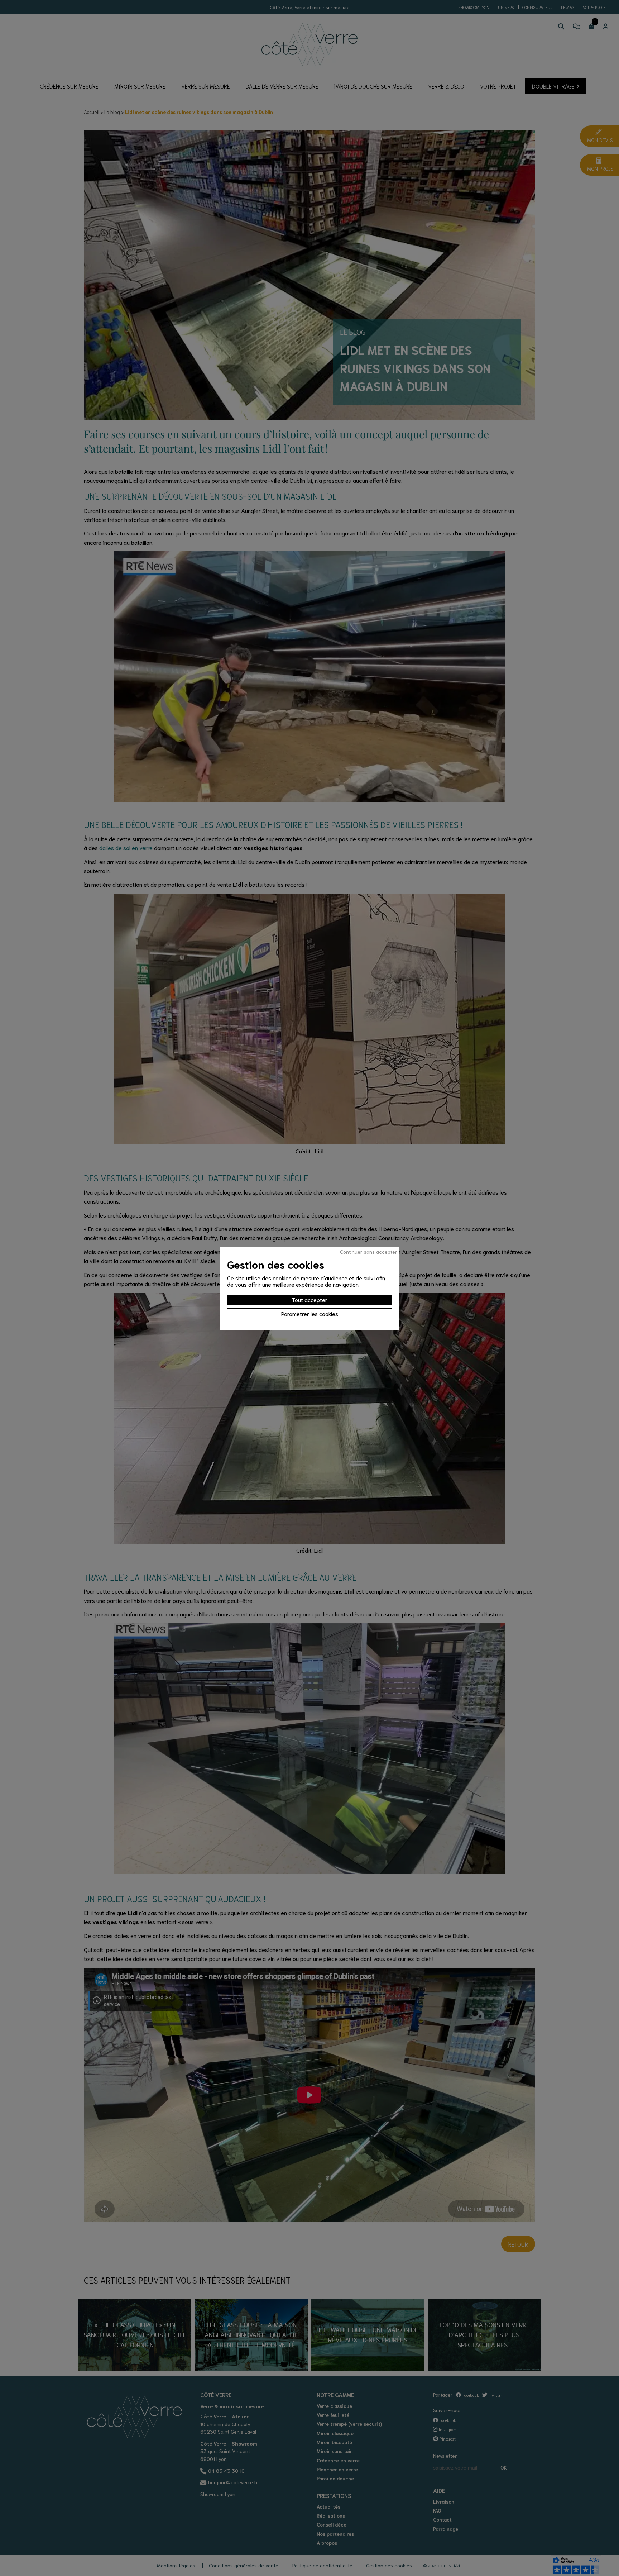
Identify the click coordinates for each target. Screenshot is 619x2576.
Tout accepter (310, 1299)
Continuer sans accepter (369, 1252)
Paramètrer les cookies (310, 1313)
